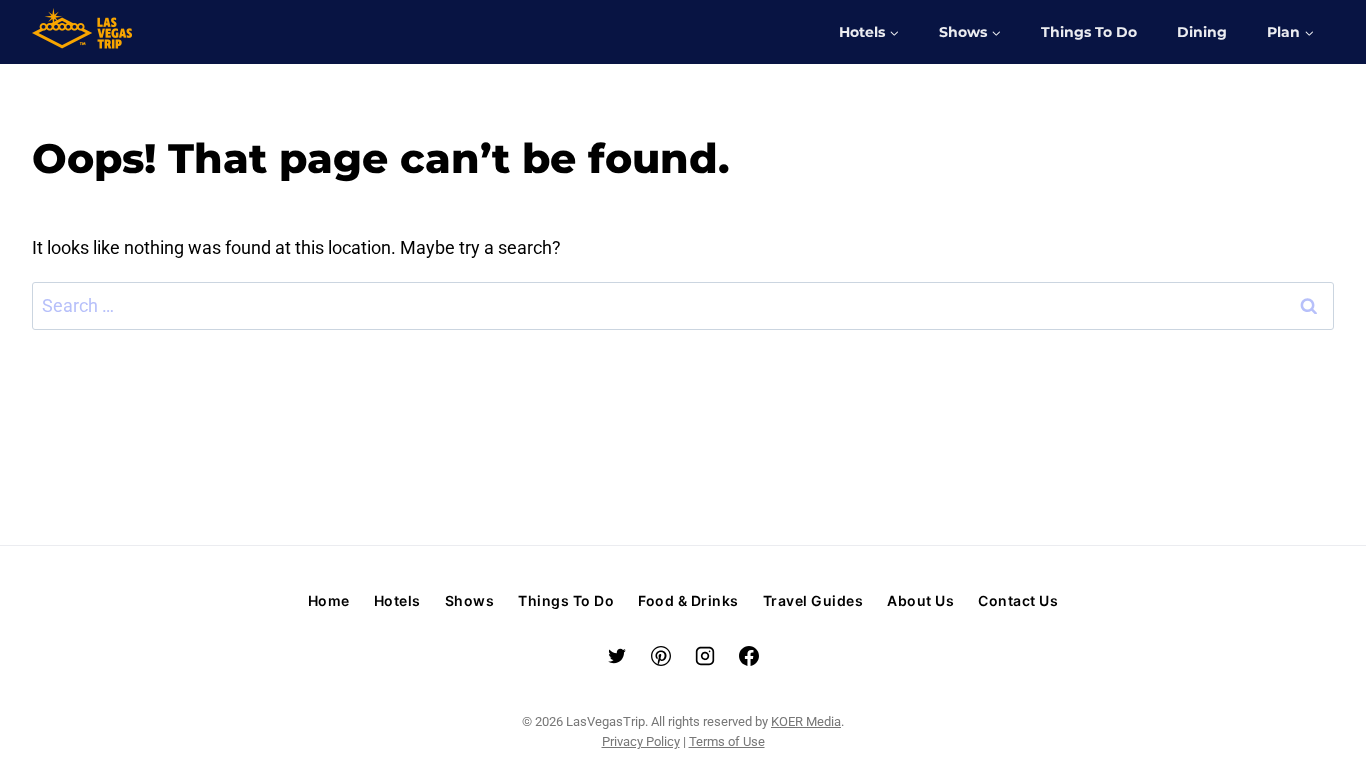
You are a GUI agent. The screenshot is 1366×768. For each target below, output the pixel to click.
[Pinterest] (661, 656)
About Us (920, 600)
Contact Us (1018, 600)
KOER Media (806, 721)
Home (329, 600)
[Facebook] (749, 656)
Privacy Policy (641, 741)
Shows (470, 600)
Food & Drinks (688, 600)
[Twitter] (617, 656)
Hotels (397, 600)
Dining (1202, 32)
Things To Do (1089, 32)
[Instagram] (705, 656)
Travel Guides (813, 600)
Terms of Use (727, 741)
